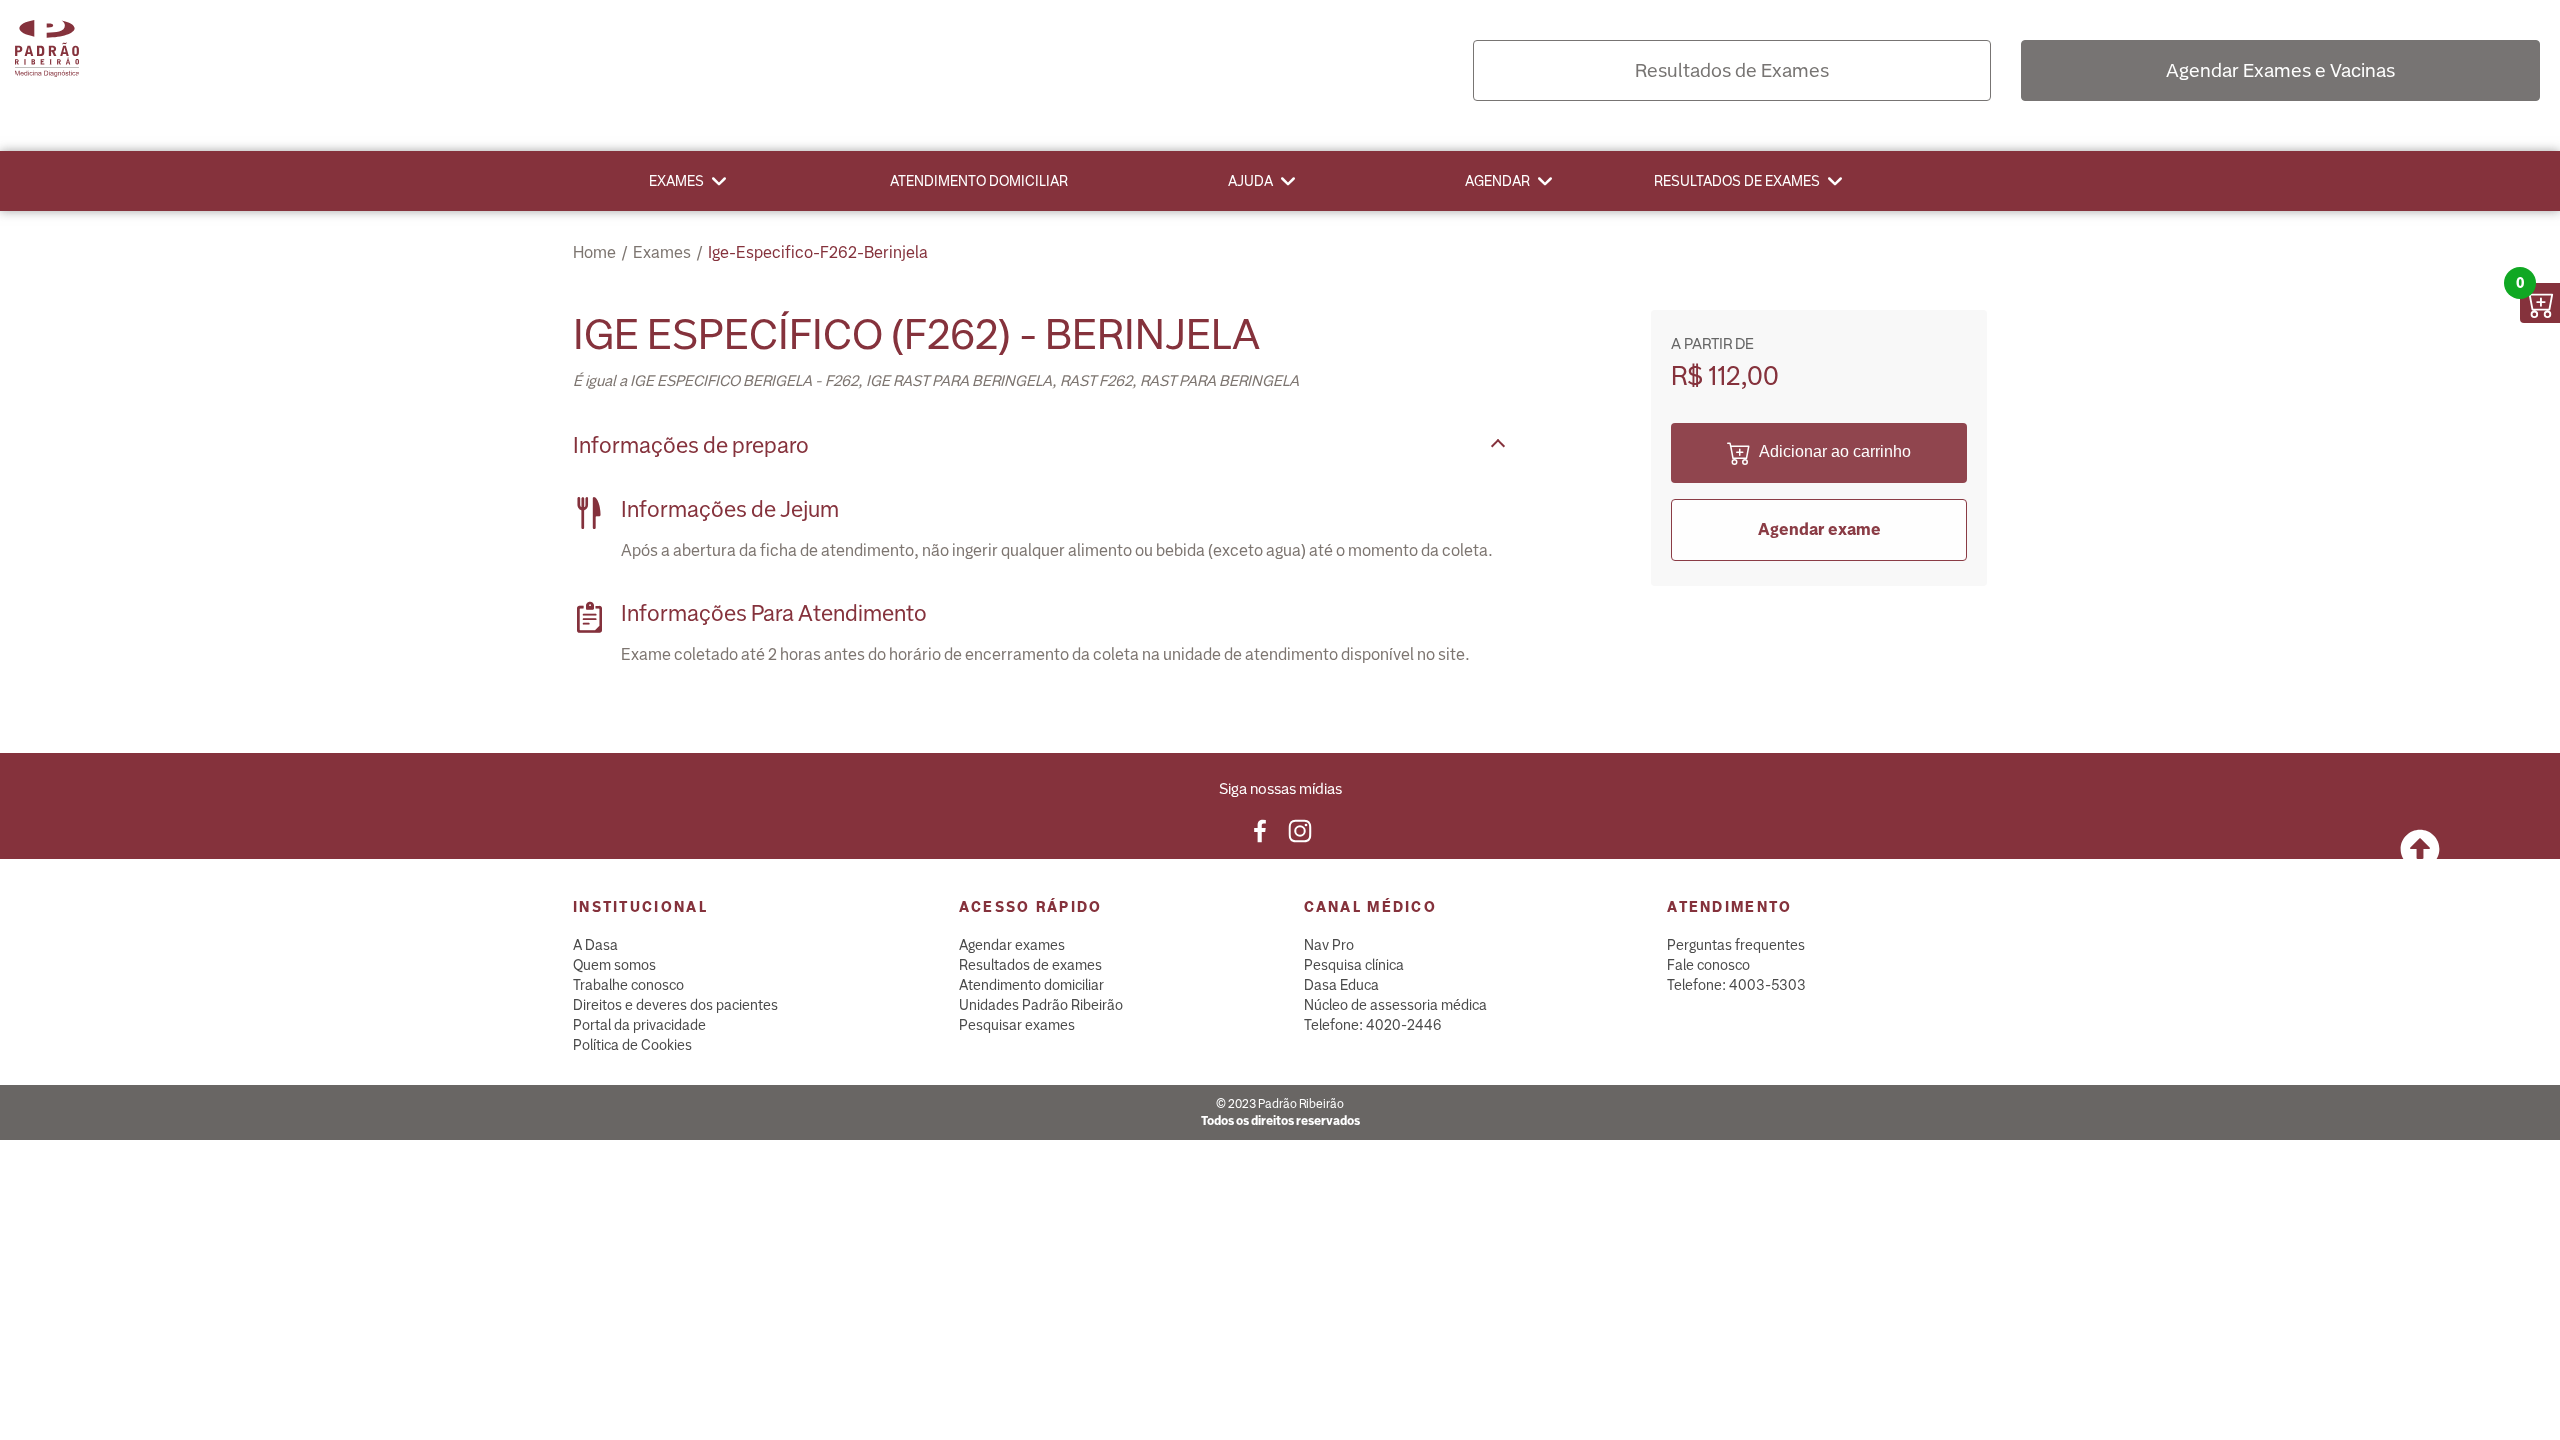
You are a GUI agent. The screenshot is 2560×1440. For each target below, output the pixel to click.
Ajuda (1250, 181)
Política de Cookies (632, 1045)
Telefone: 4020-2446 (1373, 1025)
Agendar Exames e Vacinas (2280, 70)
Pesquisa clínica (1354, 965)
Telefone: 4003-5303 (1736, 985)
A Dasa (595, 945)
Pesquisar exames (1017, 1025)
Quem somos (614, 965)
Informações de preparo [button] (691, 445)
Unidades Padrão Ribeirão (1041, 1005)
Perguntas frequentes (1736, 945)
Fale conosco (1708, 965)
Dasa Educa (1341, 985)
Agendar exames (1012, 945)
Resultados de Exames (1732, 70)
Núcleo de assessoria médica (1395, 1005)
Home (594, 252)
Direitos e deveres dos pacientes (675, 1005)
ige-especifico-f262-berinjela (818, 252)
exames (662, 252)
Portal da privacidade (639, 1025)
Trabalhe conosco (628, 985)
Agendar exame (1819, 529)
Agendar (1497, 181)
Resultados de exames (1737, 181)
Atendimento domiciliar (979, 181)
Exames (676, 181)
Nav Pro (1329, 945)
